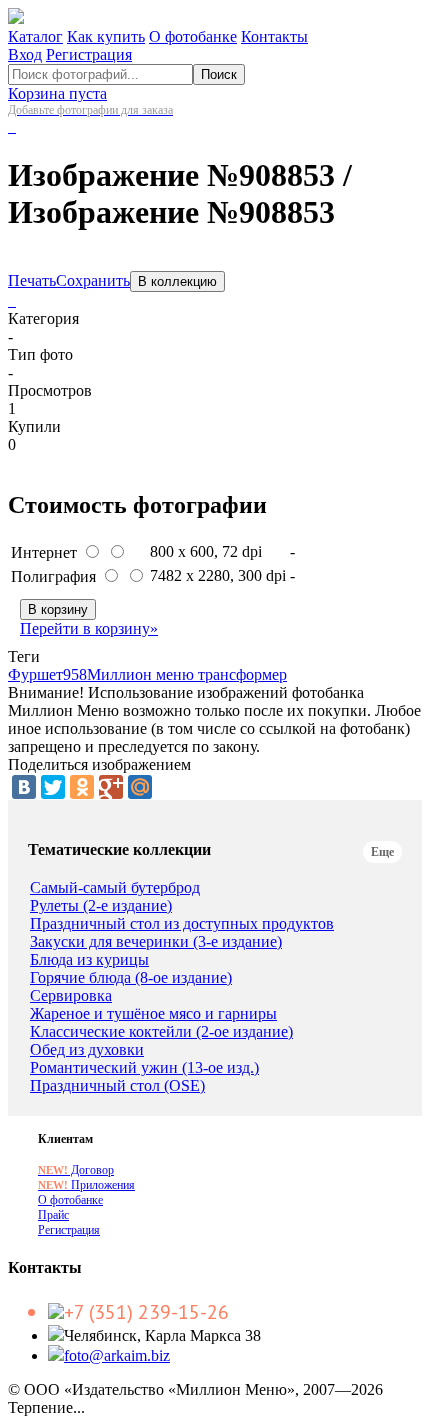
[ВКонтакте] (24, 787)
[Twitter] (53, 787)
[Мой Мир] (140, 787)
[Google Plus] (111, 787)
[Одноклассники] (82, 787)
